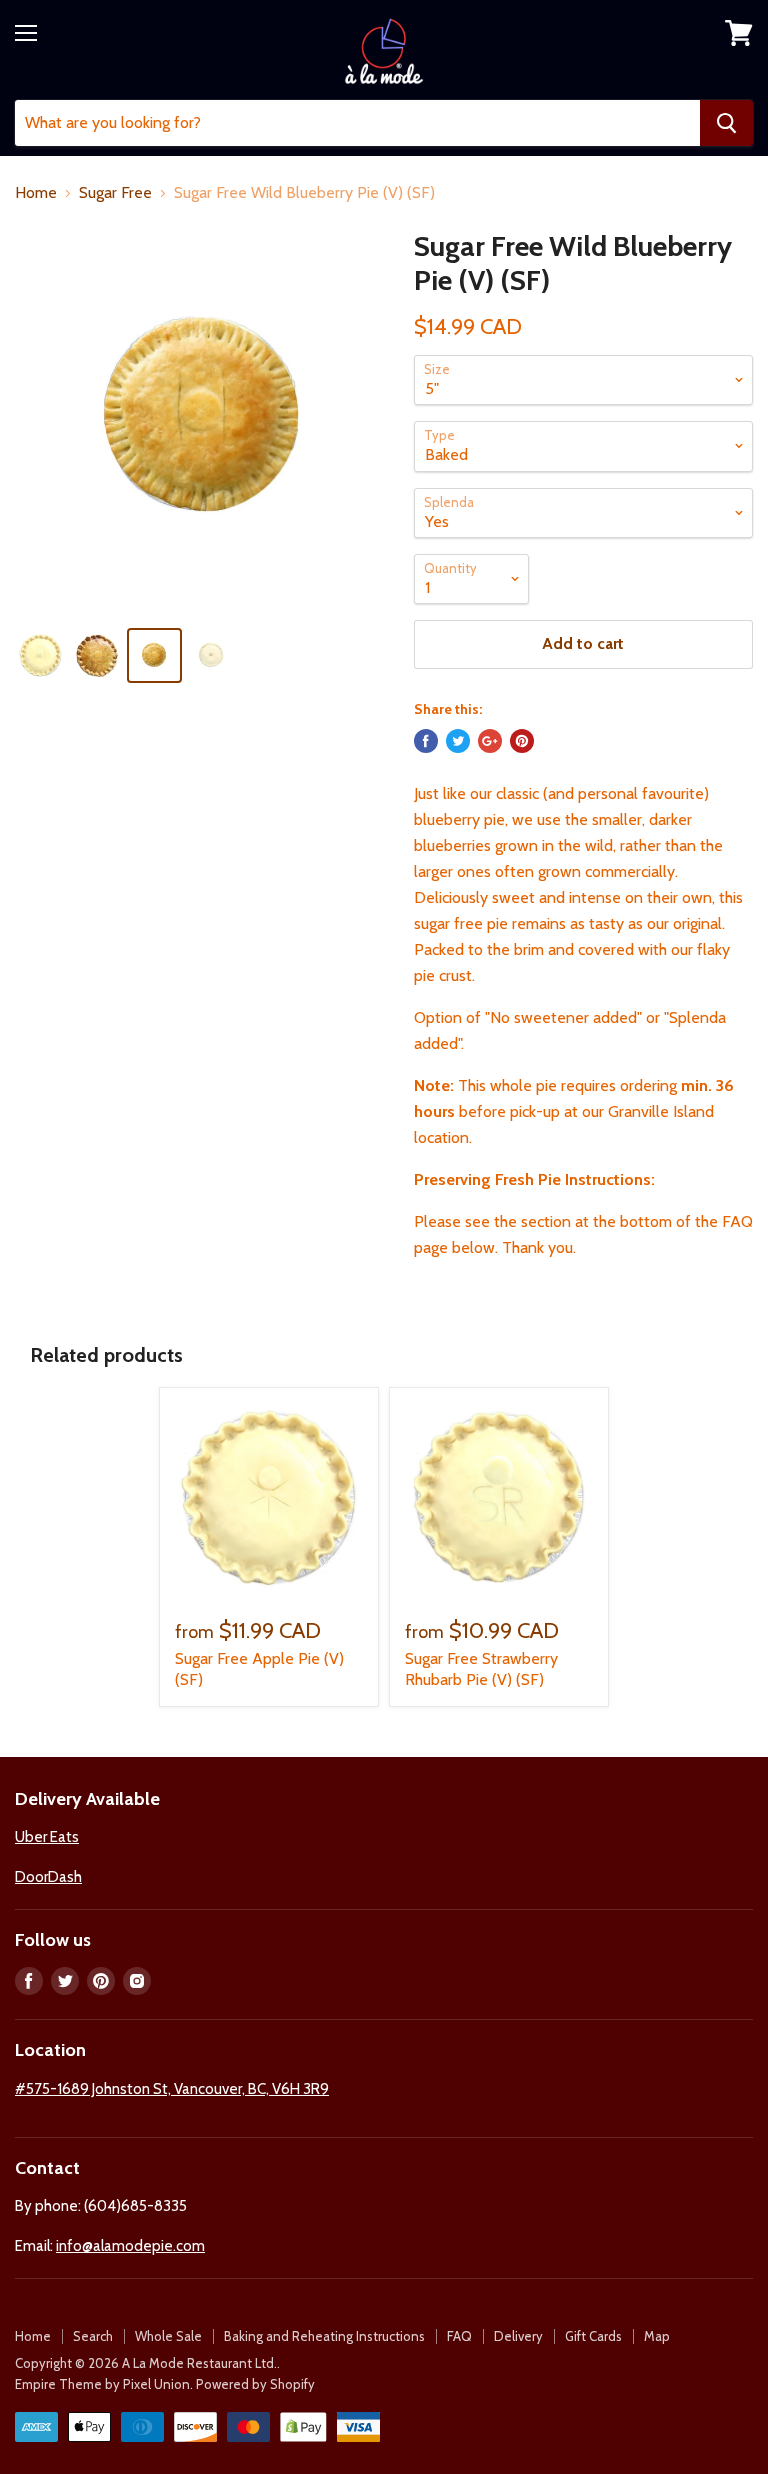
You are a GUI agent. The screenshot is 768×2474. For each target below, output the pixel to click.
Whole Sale (168, 2336)
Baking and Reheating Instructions (324, 2336)
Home (36, 193)
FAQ (459, 2336)
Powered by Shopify (255, 2384)
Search (93, 2336)
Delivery (518, 2336)
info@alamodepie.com (130, 2246)
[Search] (726, 123)
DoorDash (48, 1877)
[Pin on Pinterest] (522, 741)
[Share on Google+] (490, 741)
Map (657, 2336)
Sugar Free (115, 193)
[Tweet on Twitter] (458, 741)
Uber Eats (47, 1837)
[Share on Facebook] (426, 741)
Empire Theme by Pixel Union (102, 2384)
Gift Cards (593, 2336)
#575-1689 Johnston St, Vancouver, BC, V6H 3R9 (172, 2089)
